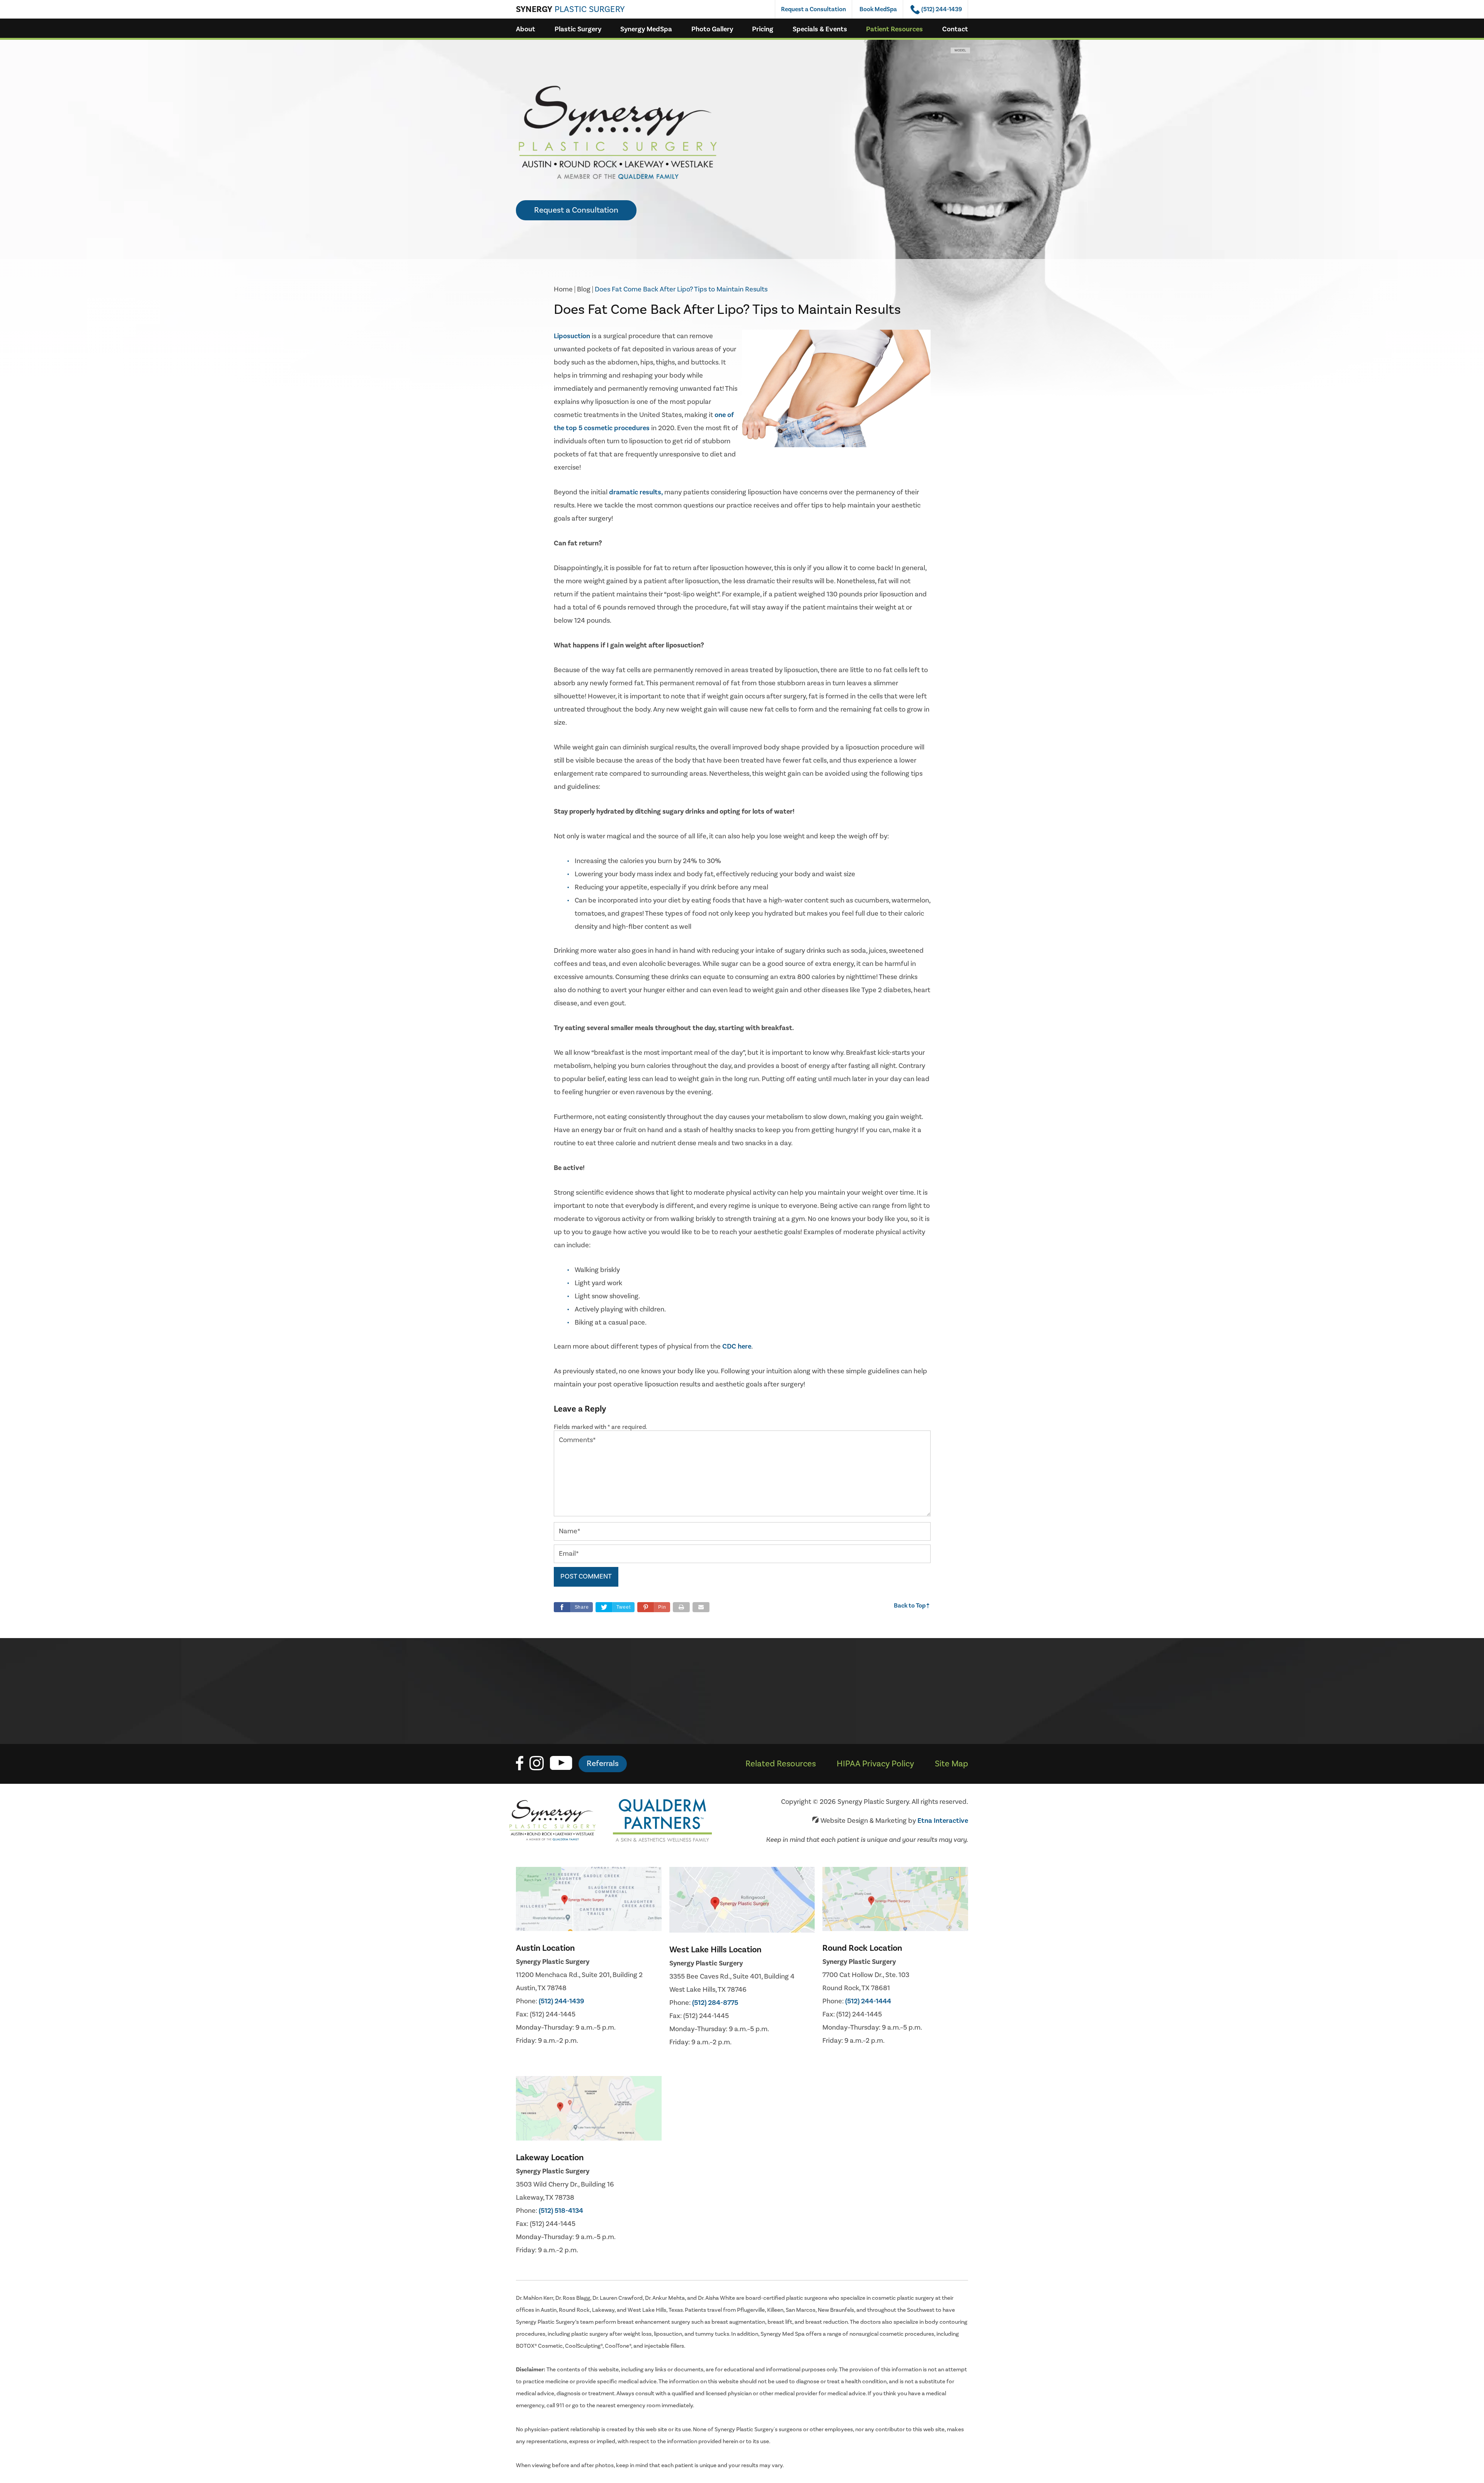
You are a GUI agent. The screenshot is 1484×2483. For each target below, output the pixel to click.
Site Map (951, 1764)
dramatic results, (636, 492)
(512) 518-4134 (561, 2211)
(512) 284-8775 (715, 2003)
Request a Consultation (813, 9)
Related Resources (781, 1764)
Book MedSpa (878, 9)
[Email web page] (701, 1607)
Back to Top (912, 1606)
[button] (654, 1607)
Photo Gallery (712, 29)
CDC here (737, 1346)
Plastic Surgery (578, 29)
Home (563, 289)
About (526, 29)
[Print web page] (681, 1607)
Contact (955, 29)
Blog (584, 289)
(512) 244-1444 (868, 2001)
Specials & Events (820, 29)
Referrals (603, 1763)
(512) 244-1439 (562, 2001)
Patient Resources (894, 29)
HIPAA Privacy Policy (875, 1764)
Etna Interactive (943, 1821)
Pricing (763, 29)
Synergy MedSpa (646, 29)
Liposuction (573, 336)
